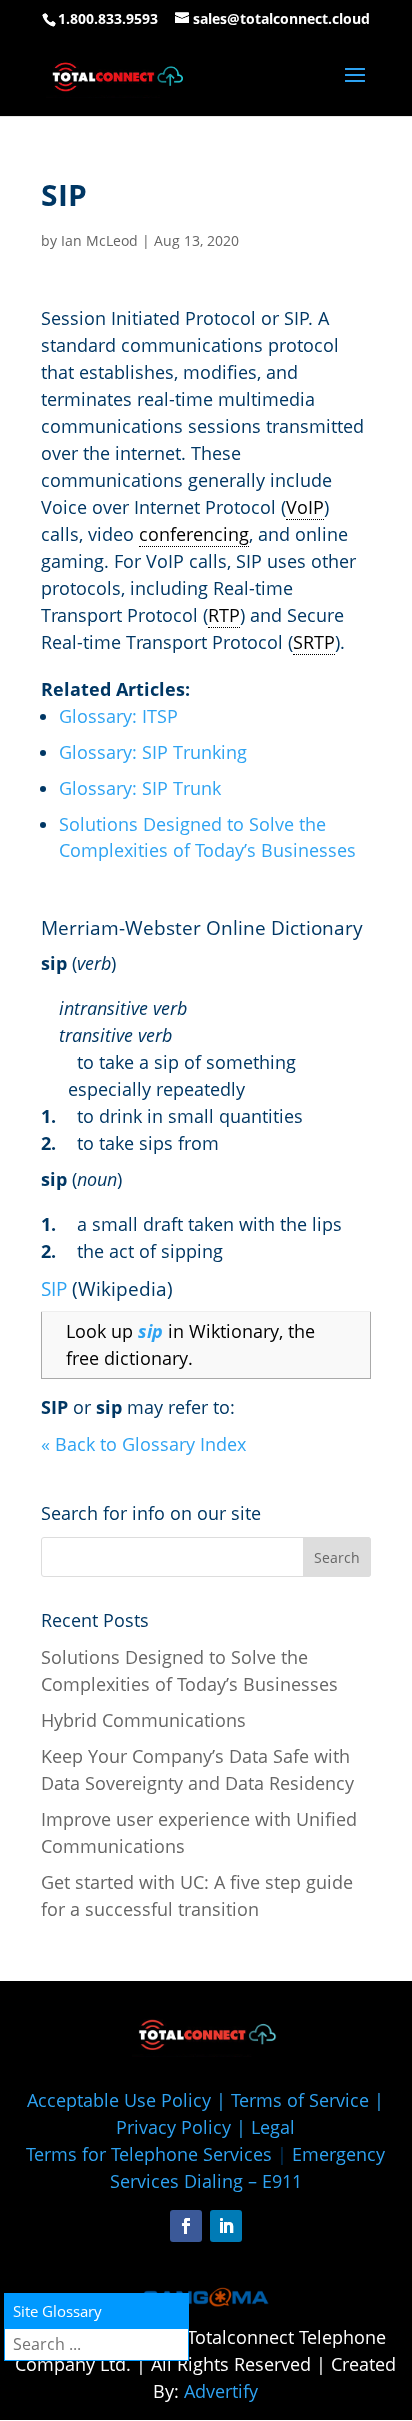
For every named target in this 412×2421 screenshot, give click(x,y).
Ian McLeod (99, 240)
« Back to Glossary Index (143, 1444)
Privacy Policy (173, 2127)
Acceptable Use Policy (119, 2100)
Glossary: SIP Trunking (153, 752)
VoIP (305, 507)
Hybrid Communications (143, 1720)
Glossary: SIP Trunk (140, 788)
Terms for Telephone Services (149, 2154)
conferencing (194, 534)
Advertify (221, 2391)
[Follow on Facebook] (186, 2226)
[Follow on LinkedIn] (226, 2226)
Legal (273, 2127)
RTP (224, 615)
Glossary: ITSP (118, 716)
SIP (54, 1288)
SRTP (314, 642)
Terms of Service (300, 2100)
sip (150, 1331)
